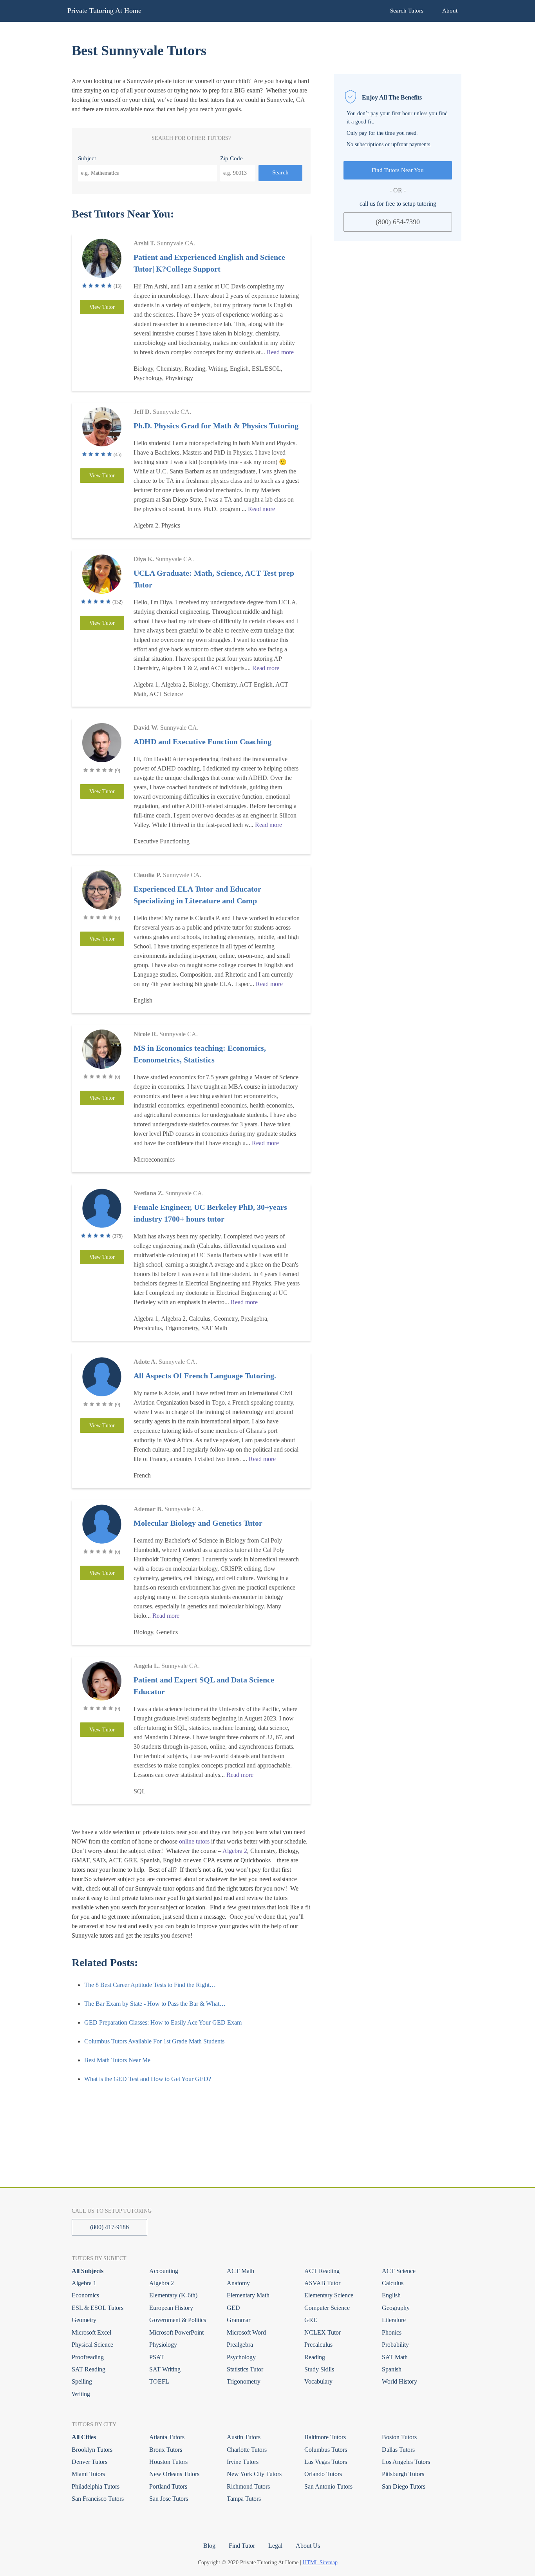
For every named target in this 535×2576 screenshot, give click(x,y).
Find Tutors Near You (398, 170)
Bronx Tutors (166, 2450)
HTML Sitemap (320, 2562)
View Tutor (102, 307)
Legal (275, 2546)
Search (280, 172)
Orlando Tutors (323, 2474)
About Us (308, 2546)
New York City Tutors (254, 2474)
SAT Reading (89, 2369)
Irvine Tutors (243, 2462)
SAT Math (395, 2357)
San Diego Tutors (404, 2486)
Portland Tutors (168, 2486)
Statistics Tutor (245, 2369)
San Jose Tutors (169, 2499)
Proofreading (88, 2357)
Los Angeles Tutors (406, 2462)
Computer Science (327, 2308)
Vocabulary (318, 2381)
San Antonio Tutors (328, 2486)
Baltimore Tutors (325, 2437)
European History (171, 2308)
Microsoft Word (246, 2332)
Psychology (241, 2357)
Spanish (392, 2369)
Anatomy (238, 2283)
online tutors (194, 1841)
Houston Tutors (168, 2462)
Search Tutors (407, 11)
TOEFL (159, 2381)
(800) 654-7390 (398, 221)
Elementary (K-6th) (173, 2295)
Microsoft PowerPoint (176, 2332)
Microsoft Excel (91, 2332)
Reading (315, 2357)
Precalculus (318, 2345)
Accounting (164, 2271)
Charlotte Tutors (247, 2450)
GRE (311, 2320)
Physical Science (92, 2345)
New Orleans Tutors (174, 2474)
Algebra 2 (235, 1851)
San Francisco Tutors (98, 2499)
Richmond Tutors (248, 2486)
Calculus (393, 2283)
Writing (81, 2394)
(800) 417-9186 (109, 2227)
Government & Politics (178, 2320)
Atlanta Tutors (167, 2437)
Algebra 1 (84, 2283)
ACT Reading (322, 2271)
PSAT (157, 2357)
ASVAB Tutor (322, 2283)
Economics (85, 2295)
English (391, 2295)
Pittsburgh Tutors (403, 2474)
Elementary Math (248, 2295)
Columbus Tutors (326, 2450)
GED (233, 2308)
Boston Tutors (399, 2437)
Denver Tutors (89, 2462)
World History (399, 2381)
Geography (396, 2308)
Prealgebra (240, 2345)
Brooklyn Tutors (92, 2450)
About (450, 11)
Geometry (84, 2320)
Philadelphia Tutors (96, 2486)
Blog (209, 2546)
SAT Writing (165, 2369)
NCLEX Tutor (323, 2332)
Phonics (392, 2332)
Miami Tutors (88, 2474)
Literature (394, 2320)
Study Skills (319, 2369)
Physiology (163, 2345)
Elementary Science (329, 2295)
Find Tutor (242, 2546)
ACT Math (240, 2271)
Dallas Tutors (398, 2450)
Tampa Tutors (244, 2499)
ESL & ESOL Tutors (98, 2308)
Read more (280, 352)
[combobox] (147, 173)
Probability (395, 2345)
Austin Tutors (244, 2437)
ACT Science (399, 2271)
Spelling (82, 2381)
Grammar (239, 2320)
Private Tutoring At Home (104, 11)
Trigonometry (244, 2381)
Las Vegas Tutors (326, 2462)
